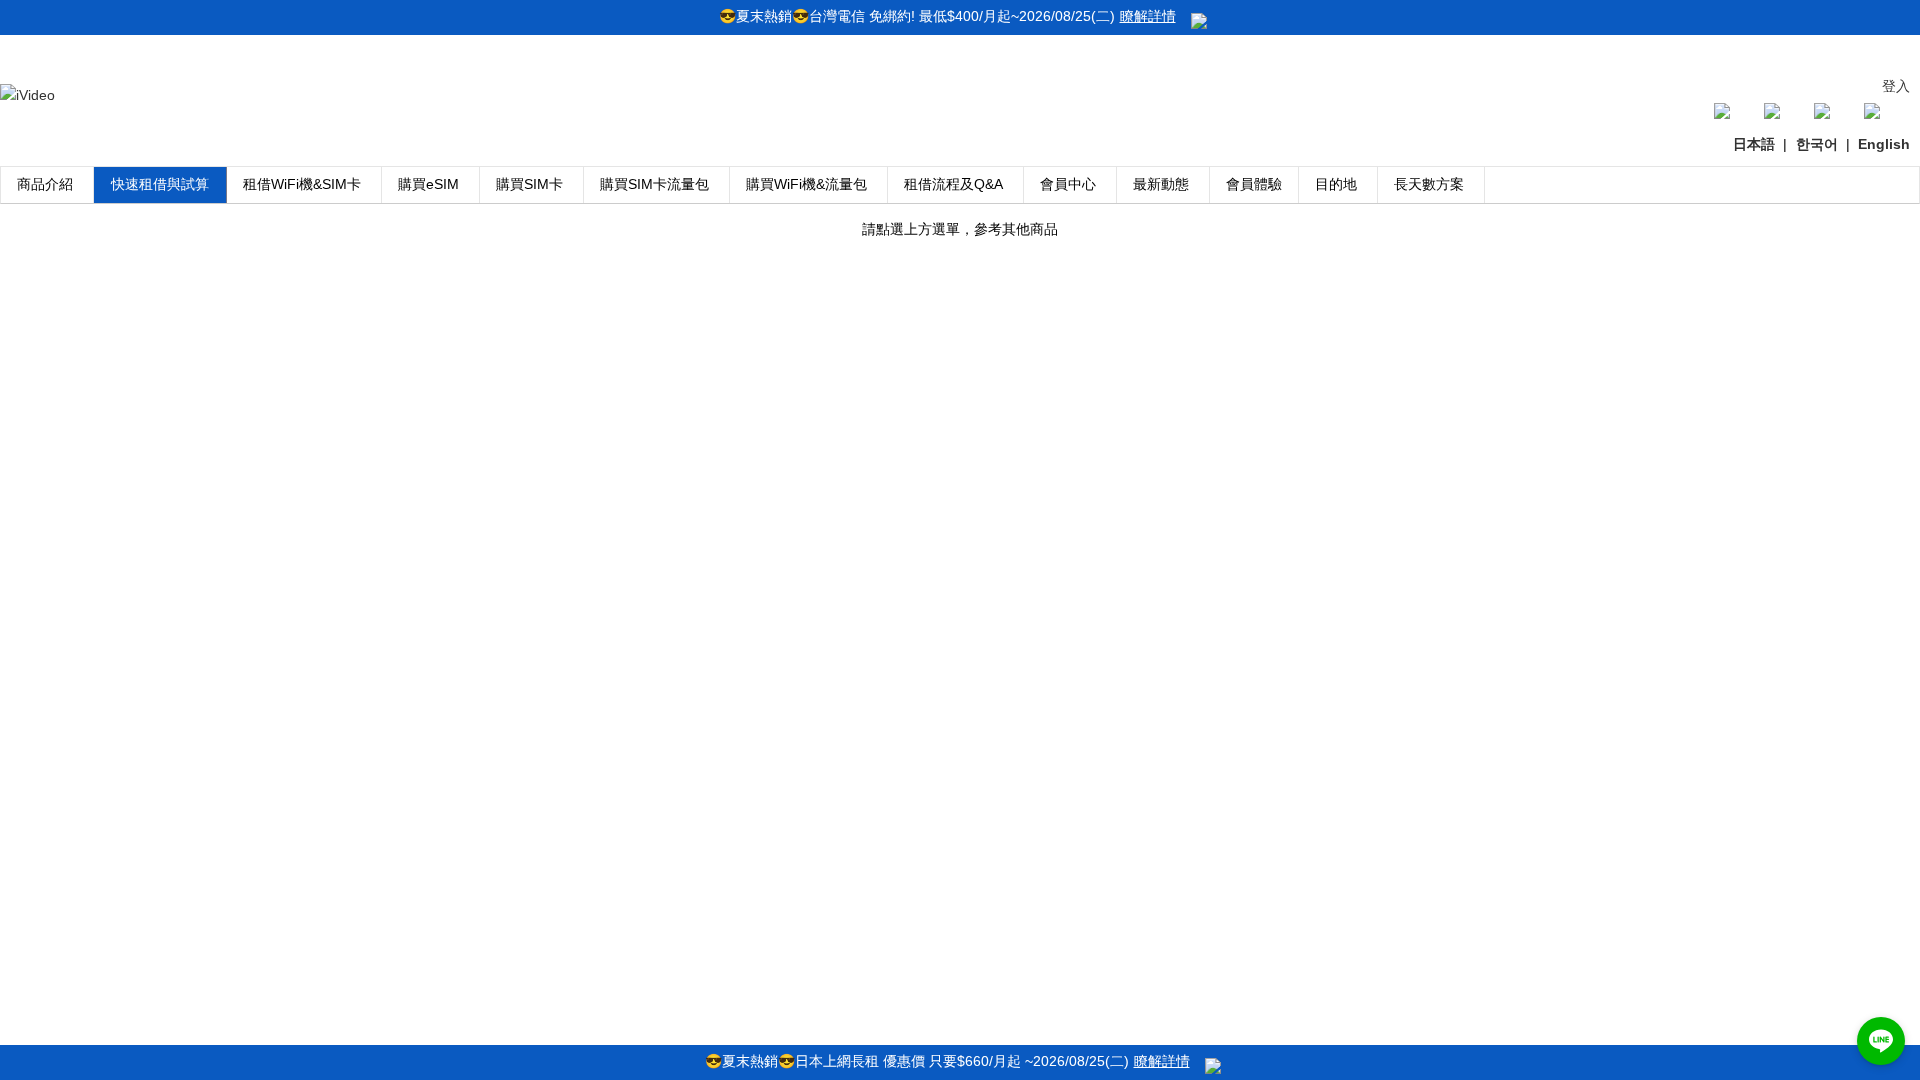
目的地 (1336, 184)
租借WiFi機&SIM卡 (302, 184)
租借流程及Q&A (953, 184)
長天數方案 (1429, 184)
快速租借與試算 (160, 184)
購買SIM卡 (529, 184)
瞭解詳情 (1148, 16)
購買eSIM (428, 184)
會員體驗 (1254, 184)
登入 (1896, 86)
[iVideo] (27, 95)
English (1884, 144)
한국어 (1817, 144)
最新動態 (1161, 184)
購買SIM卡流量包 (654, 184)
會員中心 (1068, 184)
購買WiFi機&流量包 (806, 184)
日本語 (1754, 144)
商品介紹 (45, 184)
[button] (1881, 1041)
